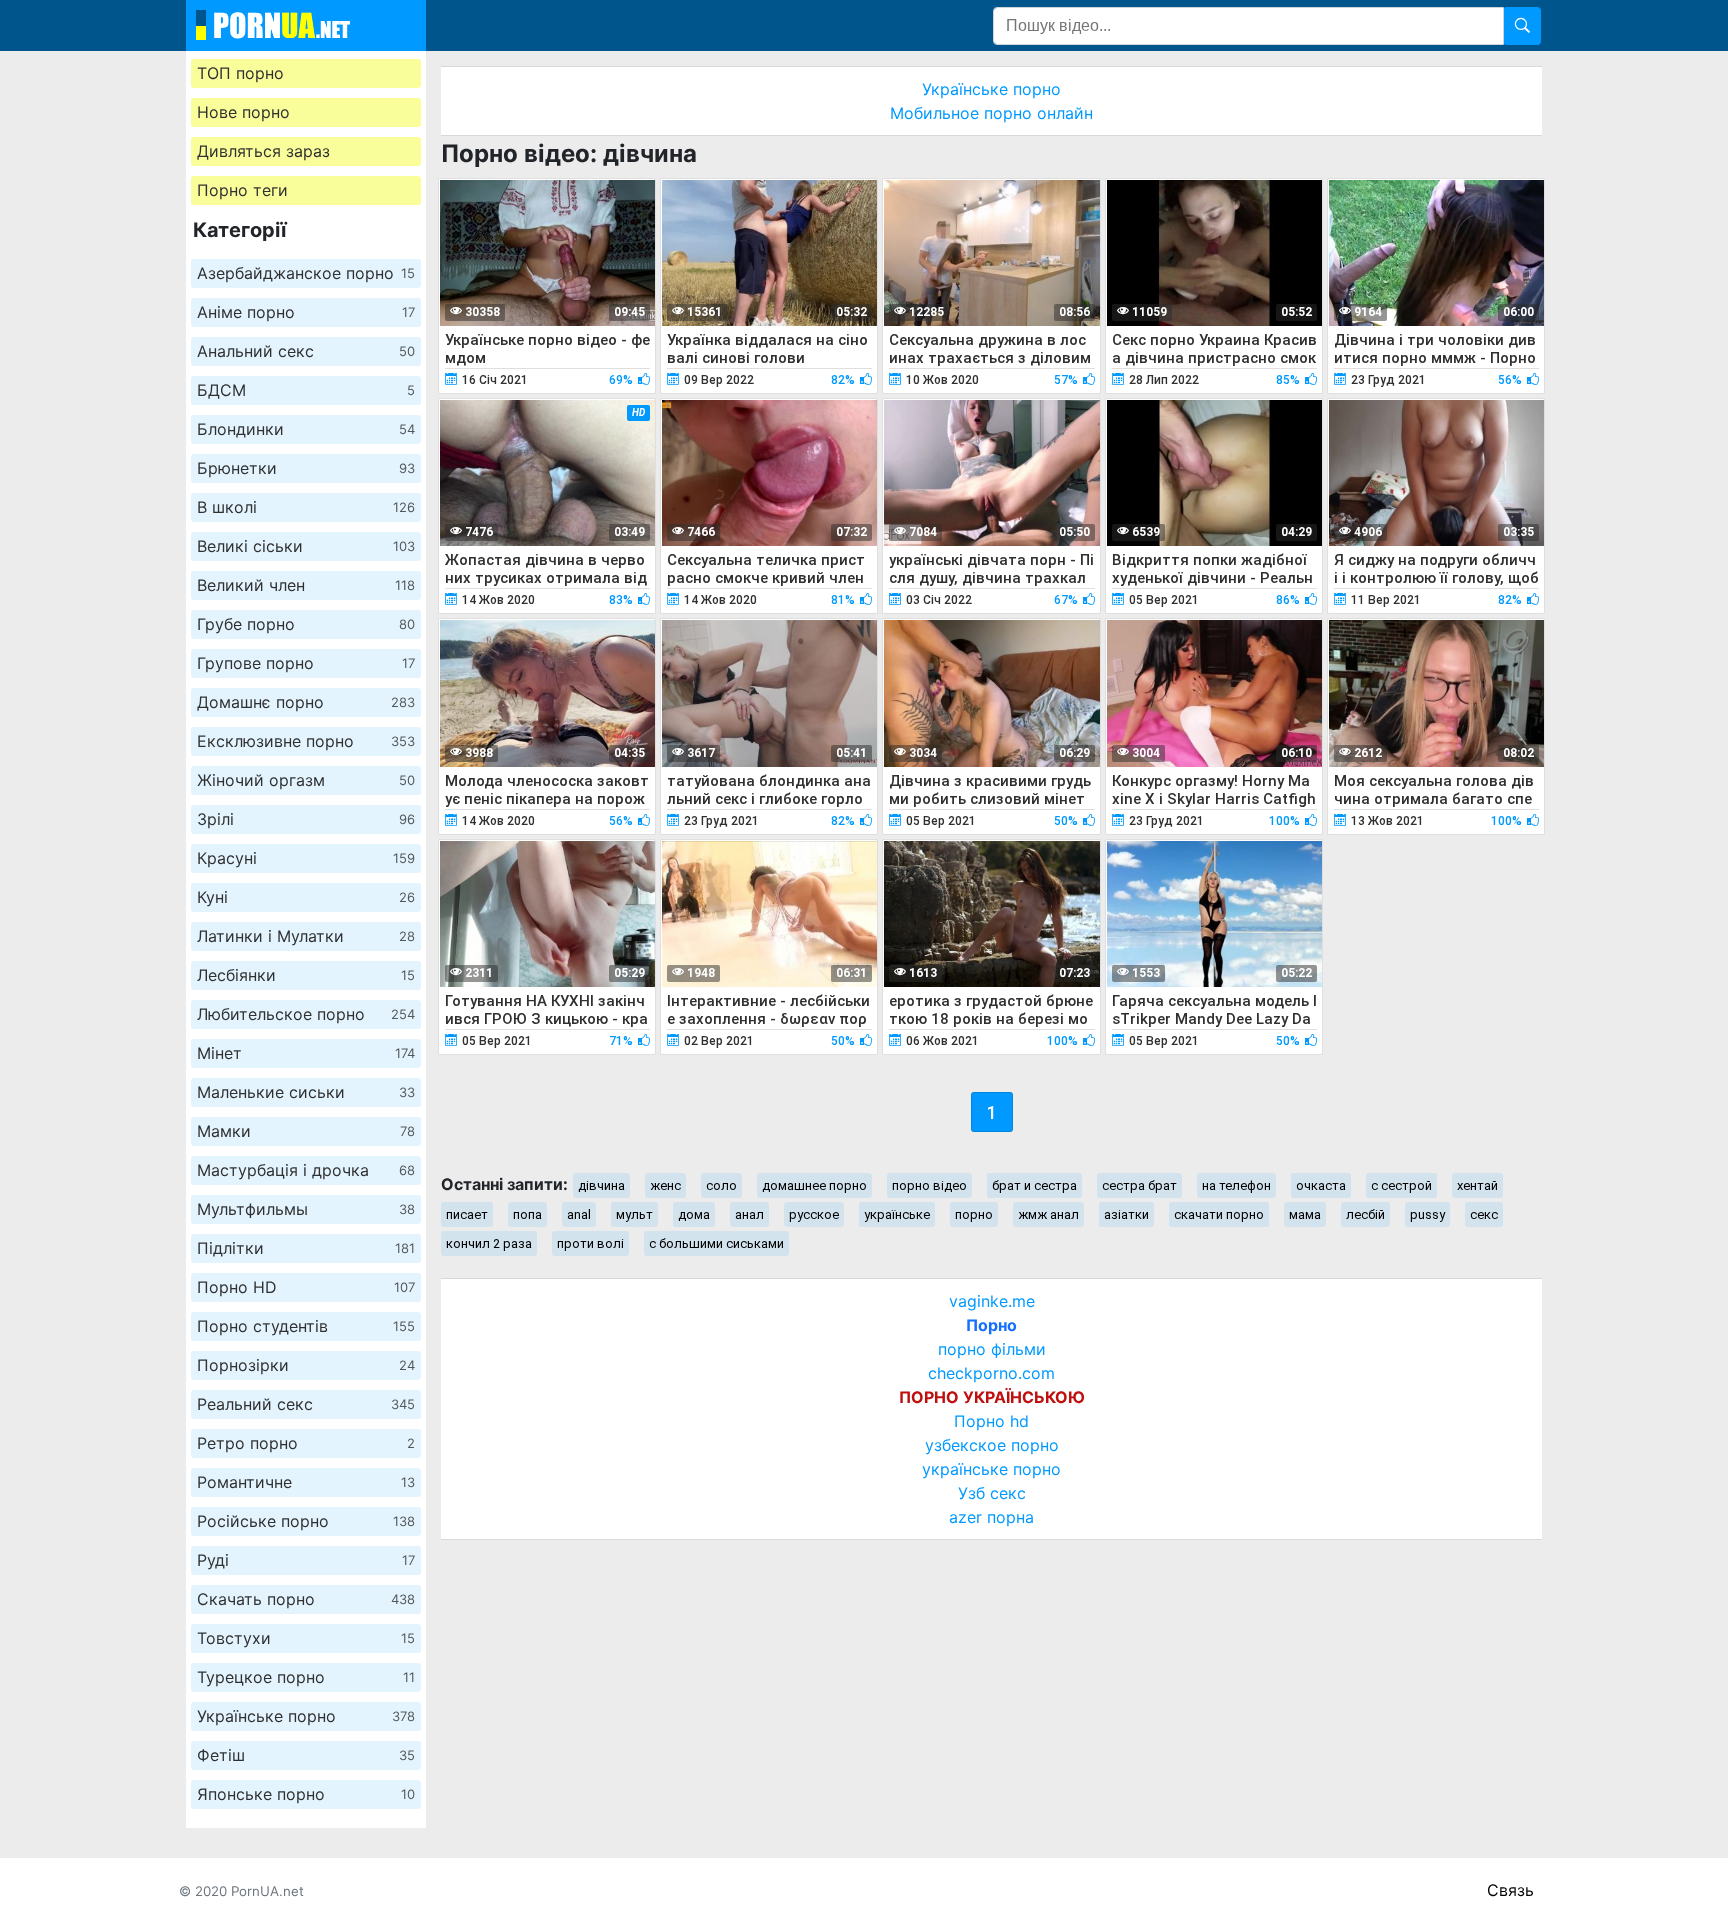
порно (974, 1214)
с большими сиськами (716, 1243)
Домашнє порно (306, 702)
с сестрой (1401, 1185)
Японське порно (306, 1794)
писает (467, 1214)
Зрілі (306, 819)
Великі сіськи (306, 546)
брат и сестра (1034, 1185)
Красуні (306, 858)
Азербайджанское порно (306, 273)
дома (694, 1214)
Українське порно (306, 1716)
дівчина (601, 1185)
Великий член (306, 585)
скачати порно (1219, 1214)
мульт (634, 1214)
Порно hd (991, 1421)
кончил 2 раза (489, 1243)
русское (814, 1214)
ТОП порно (240, 73)
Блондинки (306, 429)
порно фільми (992, 1349)
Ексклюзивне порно (306, 741)
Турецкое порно (306, 1677)
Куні (306, 897)
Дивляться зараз (263, 151)
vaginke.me (992, 1301)
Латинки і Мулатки (306, 936)
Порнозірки (306, 1365)
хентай (1477, 1185)
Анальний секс (306, 351)
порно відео (929, 1185)
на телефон (1236, 1185)
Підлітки (306, 1248)
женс (665, 1185)
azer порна (991, 1517)
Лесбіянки (306, 975)
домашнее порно (814, 1185)
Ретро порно (306, 1443)
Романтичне (306, 1482)
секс (1484, 1214)
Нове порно (243, 112)
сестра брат (1139, 1185)
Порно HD (306, 1287)
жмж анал (1048, 1214)
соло (721, 1185)
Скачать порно (306, 1599)
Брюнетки (306, 468)
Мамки (306, 1131)
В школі (306, 507)
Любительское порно (306, 1014)
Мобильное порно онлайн (991, 113)
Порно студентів (306, 1326)
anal (579, 1214)
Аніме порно (306, 312)
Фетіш (306, 1755)
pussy (1427, 1214)
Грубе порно (306, 624)
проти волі (590, 1243)
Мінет (306, 1053)
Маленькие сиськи (306, 1092)
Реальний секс (306, 1404)
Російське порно (306, 1521)
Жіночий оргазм (306, 780)
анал (749, 1214)
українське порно (991, 1469)
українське (897, 1214)
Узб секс (992, 1493)
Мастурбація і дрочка (306, 1170)
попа (527, 1214)
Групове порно (306, 663)
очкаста (1321, 1185)
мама (1305, 1214)
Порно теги (242, 190)
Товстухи (306, 1638)
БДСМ (306, 390)
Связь (1510, 1890)
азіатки (1126, 1214)
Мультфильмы (306, 1209)
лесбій (1365, 1214)
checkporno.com (991, 1373)
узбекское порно (992, 1445)
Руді (306, 1560)
